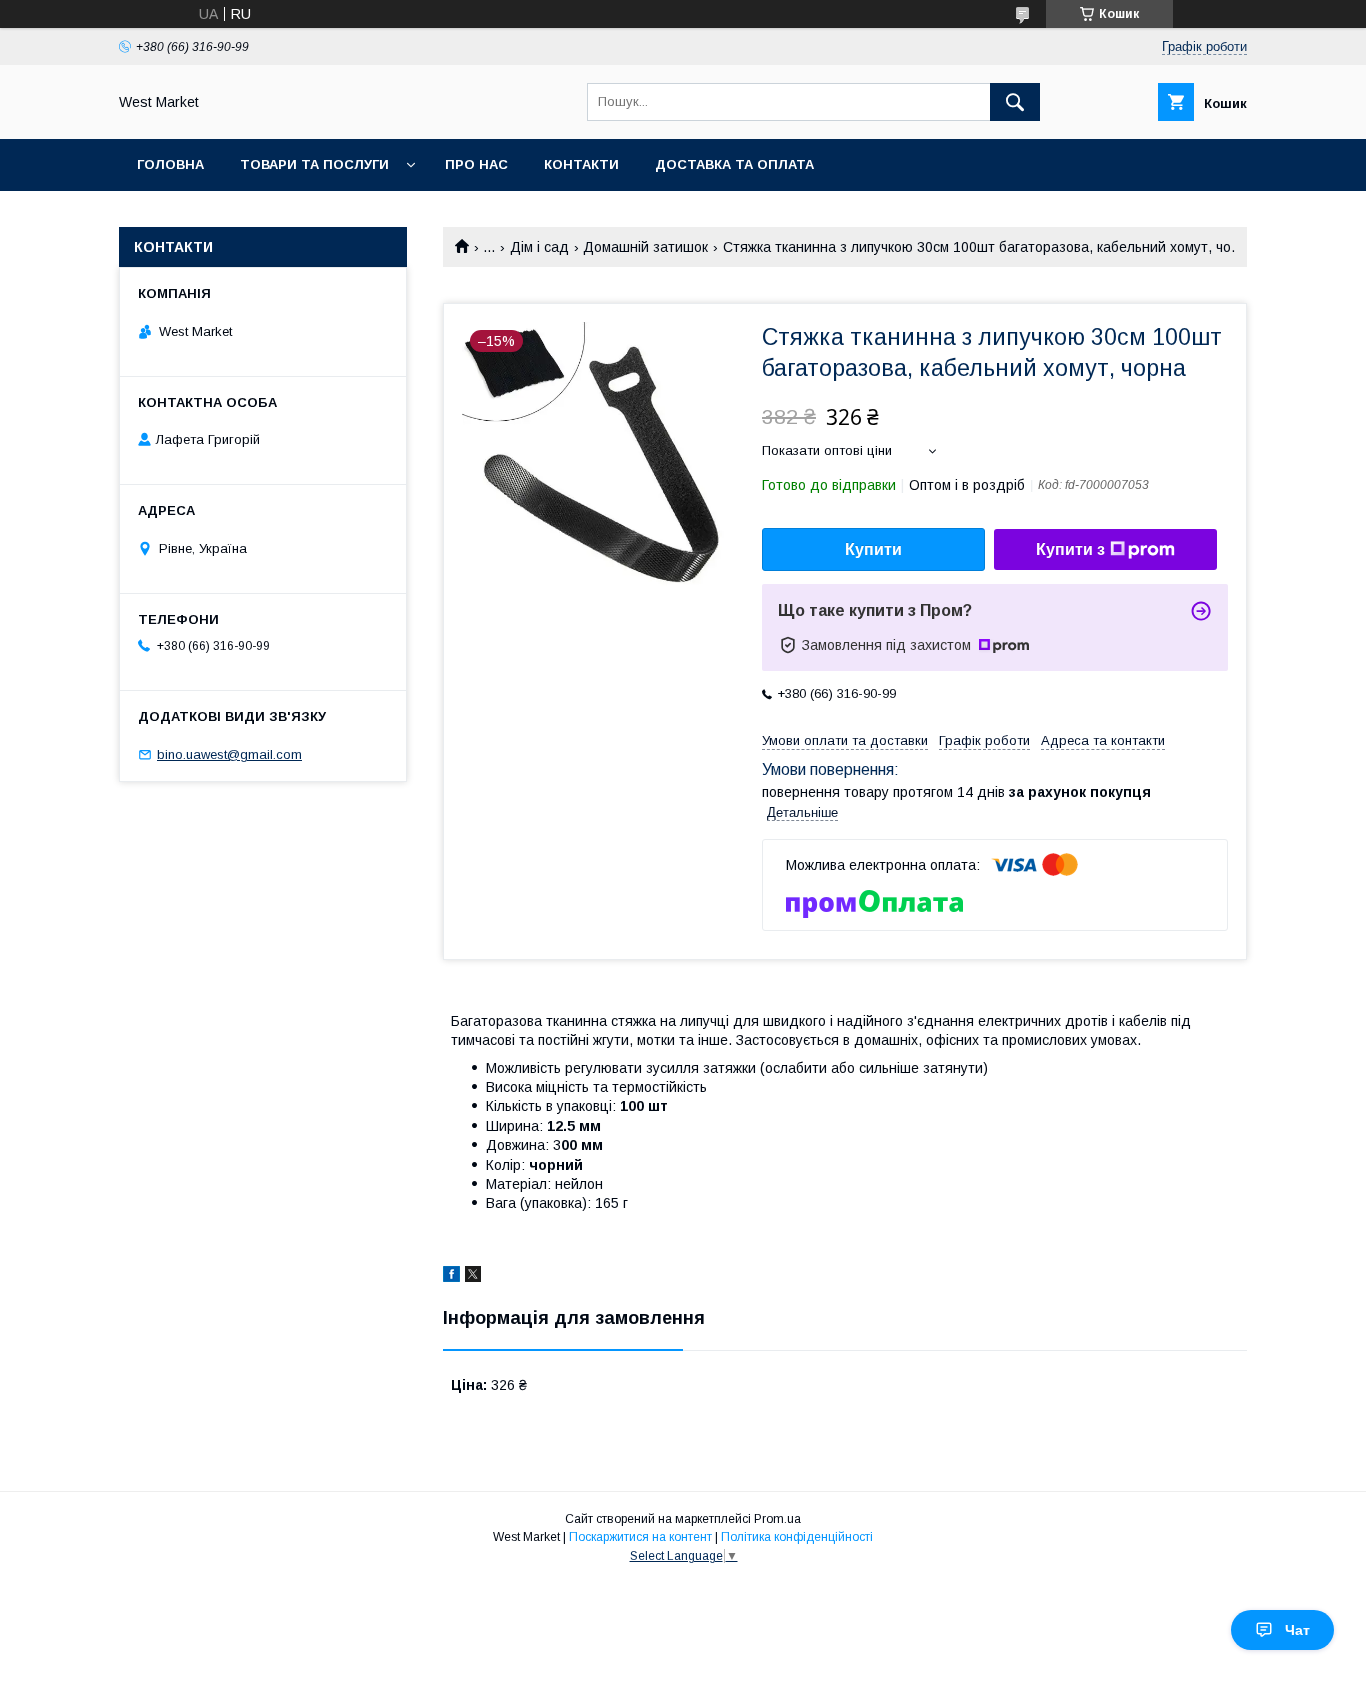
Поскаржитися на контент (640, 1537)
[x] (473, 1277)
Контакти (581, 164)
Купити (873, 549)
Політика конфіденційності (797, 1537)
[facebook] (451, 1277)
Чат (1297, 1630)
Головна (170, 164)
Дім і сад (539, 247)
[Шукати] (1015, 102)
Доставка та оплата (734, 164)
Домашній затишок (645, 247)
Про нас (476, 164)
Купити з (1070, 549)
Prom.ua (777, 1519)
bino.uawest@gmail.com (229, 754)
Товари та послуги (314, 164)
